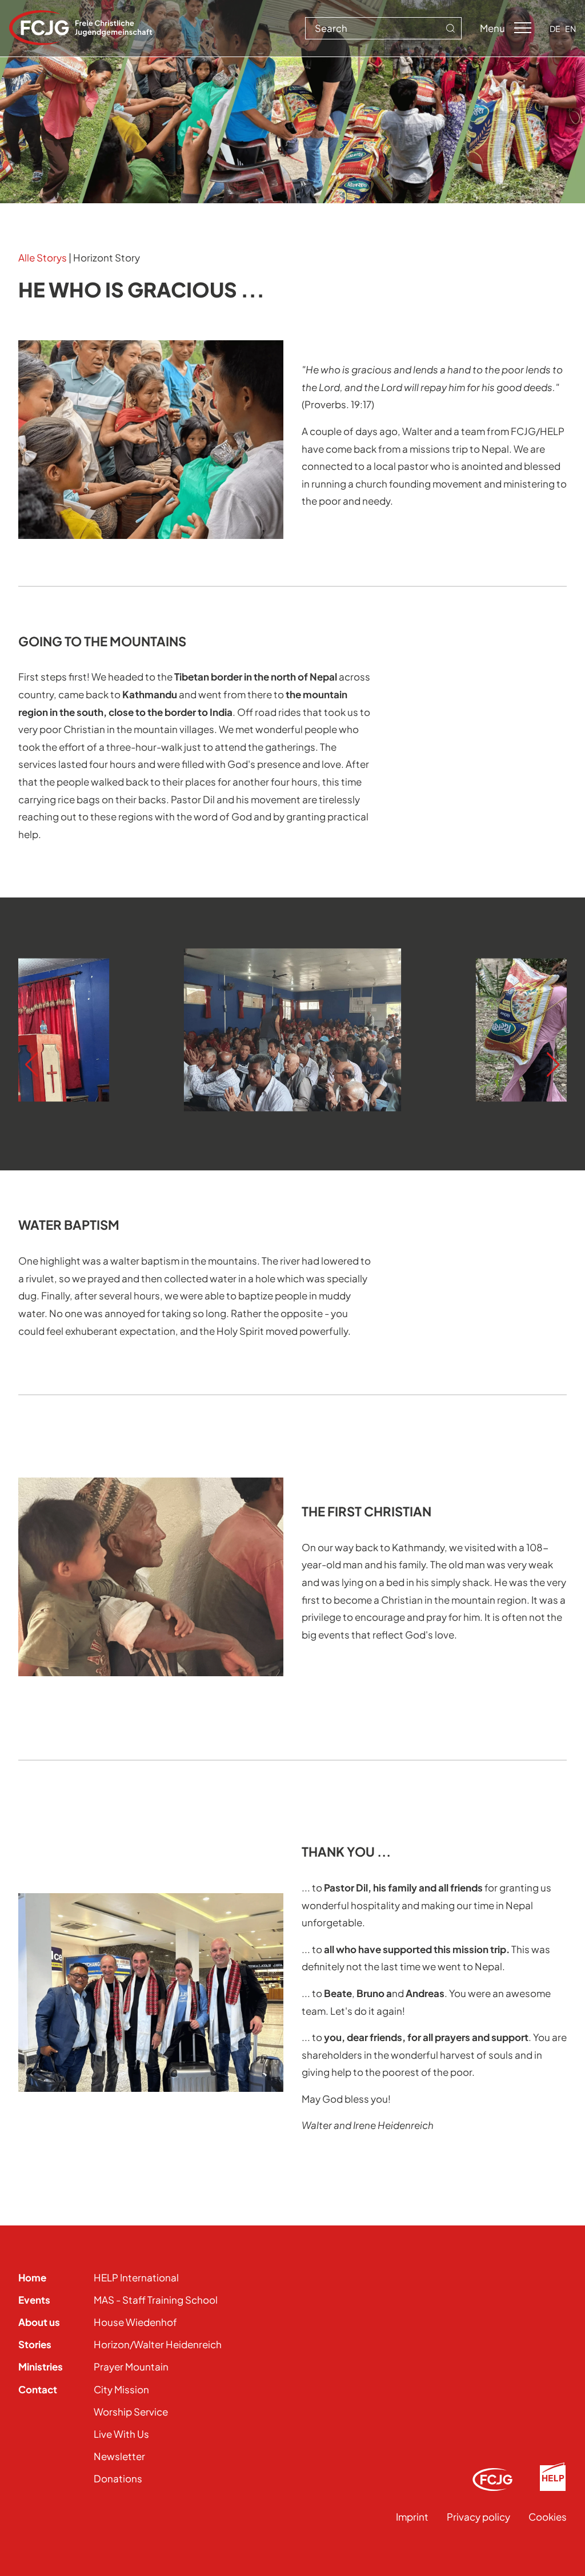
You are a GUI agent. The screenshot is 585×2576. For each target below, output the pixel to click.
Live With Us (121, 2434)
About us (39, 2322)
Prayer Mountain (131, 2366)
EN (570, 29)
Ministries (41, 2366)
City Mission (121, 2389)
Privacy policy (478, 2517)
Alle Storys (43, 257)
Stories (35, 2344)
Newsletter (119, 2456)
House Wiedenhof (135, 2322)
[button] (32, 1065)
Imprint (412, 2517)
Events (34, 2300)
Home (32, 2277)
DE (555, 29)
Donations (118, 2478)
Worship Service (131, 2412)
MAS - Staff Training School (156, 2300)
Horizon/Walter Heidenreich (158, 2344)
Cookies (548, 2517)
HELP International (136, 2277)
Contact (38, 2389)
